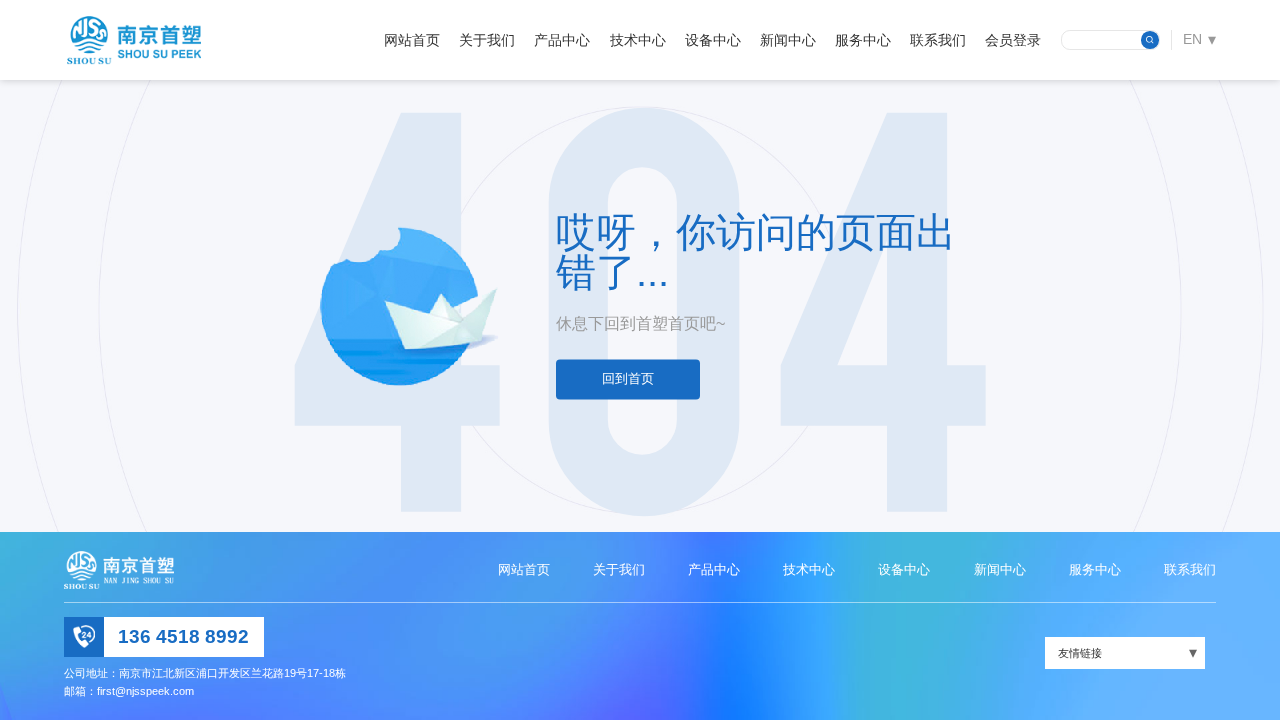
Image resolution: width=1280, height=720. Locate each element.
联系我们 (938, 40)
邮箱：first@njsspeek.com (129, 691)
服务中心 (863, 40)
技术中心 (638, 40)
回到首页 (628, 379)
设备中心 (713, 40)
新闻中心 (788, 40)
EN (1192, 39)
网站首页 (412, 40)
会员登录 (1013, 40)
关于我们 (487, 40)
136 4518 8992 (183, 636)
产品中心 (562, 40)
